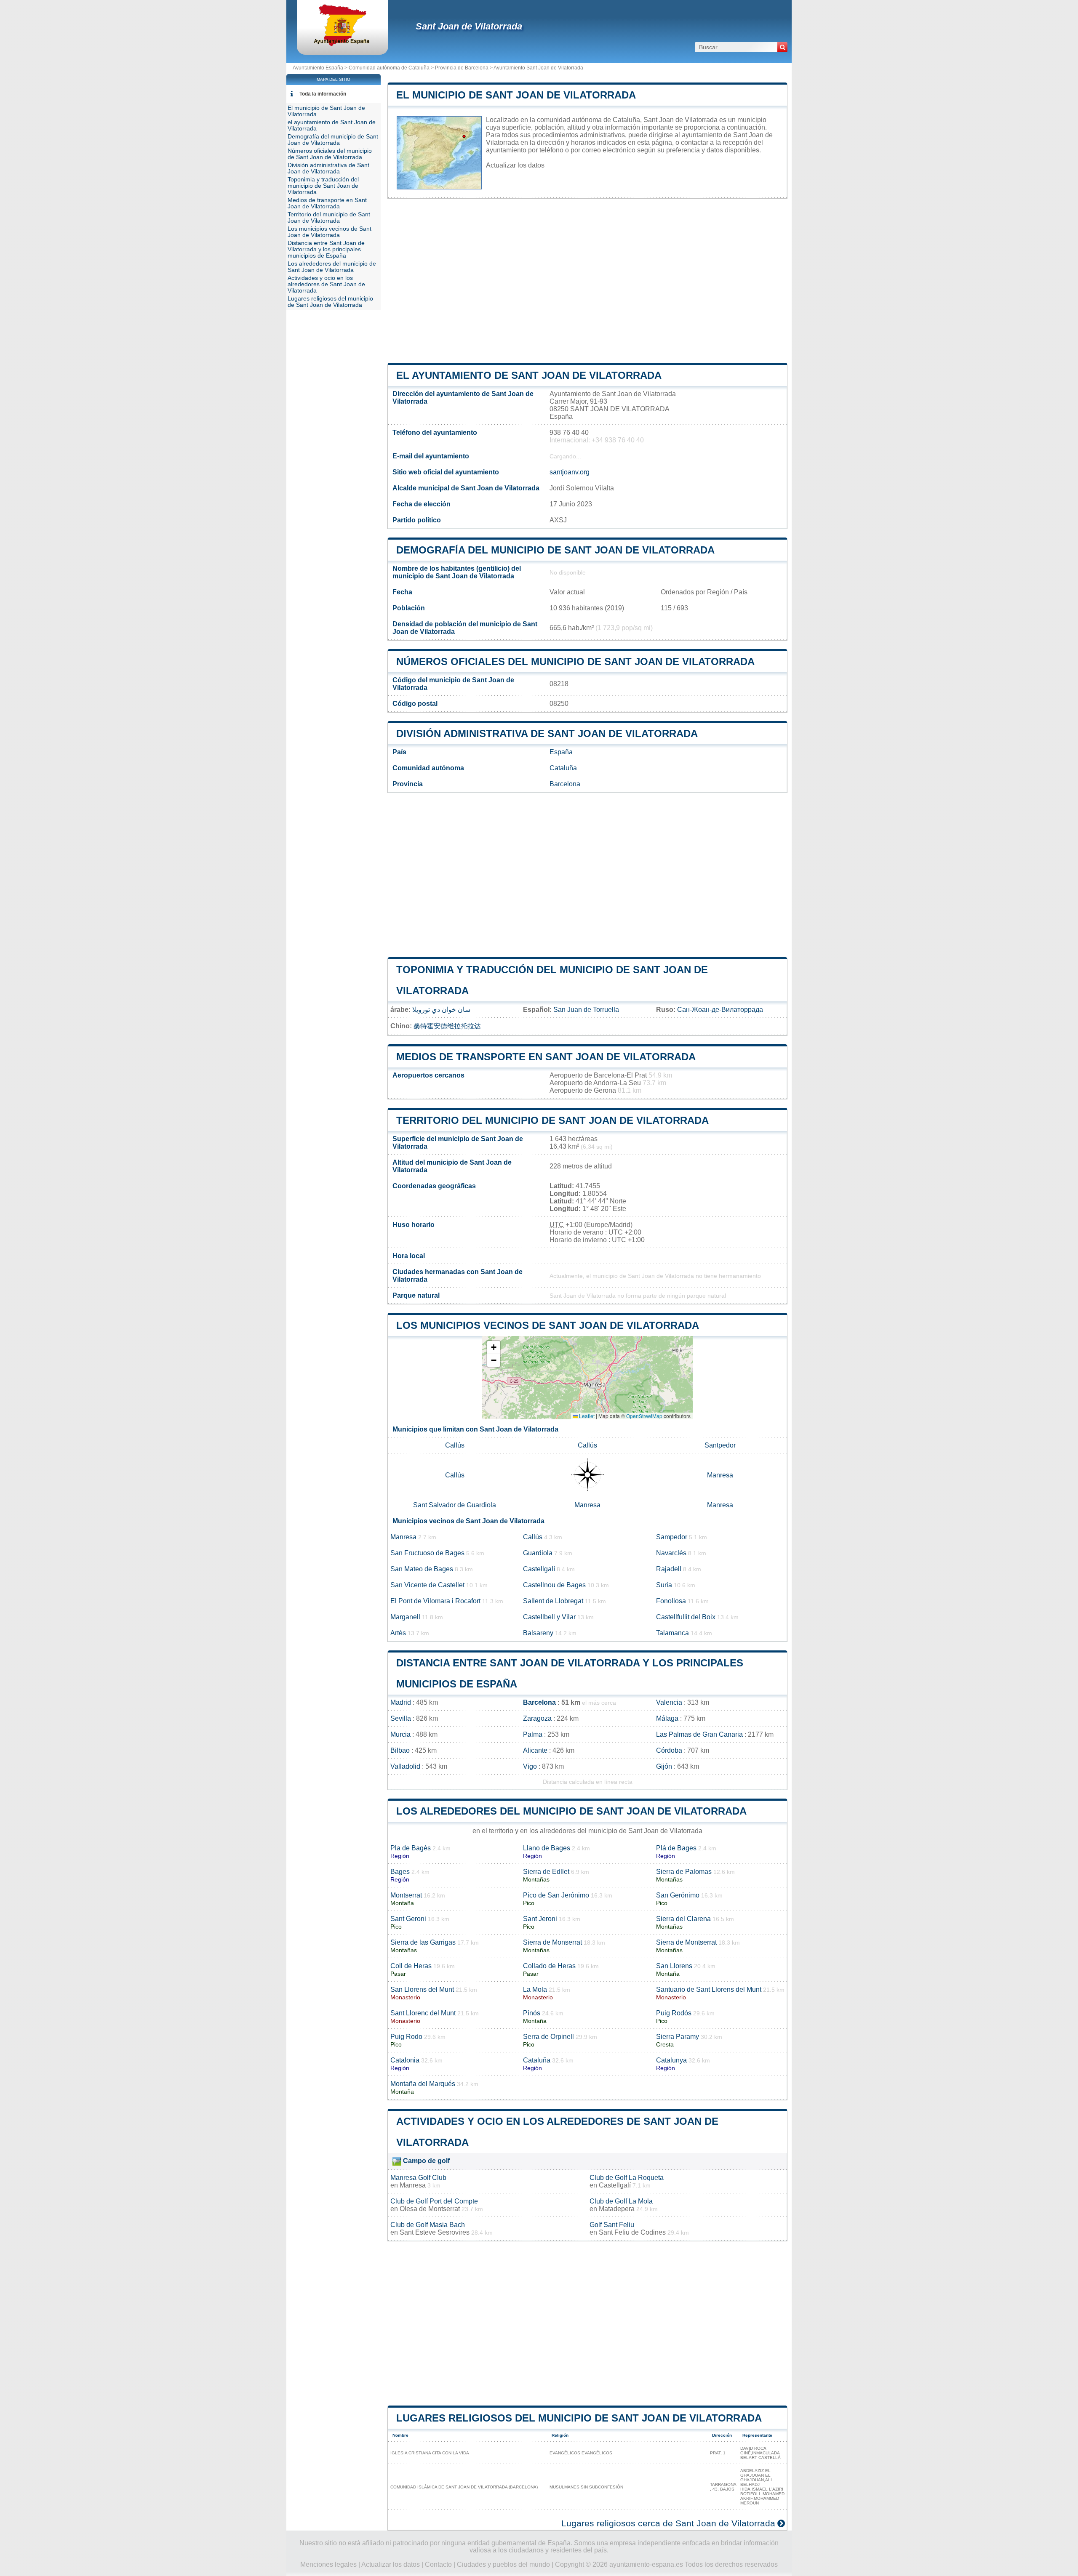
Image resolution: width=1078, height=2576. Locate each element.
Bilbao (400, 1750)
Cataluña (563, 768)
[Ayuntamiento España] (343, 44)
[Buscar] (782, 47)
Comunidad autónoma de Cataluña (389, 68)
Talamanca (672, 1633)
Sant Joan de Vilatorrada (469, 26)
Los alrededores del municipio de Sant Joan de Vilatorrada (571, 1811)
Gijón (664, 1766)
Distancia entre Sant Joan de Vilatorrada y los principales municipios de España (326, 249)
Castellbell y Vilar (549, 1617)
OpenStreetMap (644, 1416)
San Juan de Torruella (586, 1010)
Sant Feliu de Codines (632, 2232)
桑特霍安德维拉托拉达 (447, 1026)
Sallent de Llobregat (553, 1601)
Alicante (535, 1750)
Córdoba (669, 1750)
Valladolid (405, 1766)
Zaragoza (537, 1718)
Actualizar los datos (515, 165)
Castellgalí (539, 1569)
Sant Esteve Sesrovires (435, 2232)
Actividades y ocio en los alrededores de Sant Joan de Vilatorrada (326, 284)
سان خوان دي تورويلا (441, 1010)
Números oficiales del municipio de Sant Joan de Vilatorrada (575, 661)
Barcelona (565, 784)
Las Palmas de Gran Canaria (699, 1734)
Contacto (438, 2564)
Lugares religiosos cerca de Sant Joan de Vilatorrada (668, 2523)
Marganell (405, 1617)
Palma (533, 1734)
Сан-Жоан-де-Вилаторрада (720, 1010)
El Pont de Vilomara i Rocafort (435, 1601)
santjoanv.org (570, 472)
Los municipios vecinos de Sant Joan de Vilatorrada (548, 1325)
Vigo (530, 1766)
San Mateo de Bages (422, 1569)
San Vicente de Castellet (427, 1585)
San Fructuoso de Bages (427, 1553)
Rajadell (669, 1569)
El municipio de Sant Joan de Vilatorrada (516, 95)
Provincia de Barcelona (462, 68)
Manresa (720, 1475)
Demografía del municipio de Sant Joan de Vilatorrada (555, 550)
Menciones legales (328, 2564)
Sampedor (672, 1537)
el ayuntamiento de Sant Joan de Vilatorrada (529, 375)
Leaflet (586, 1416)
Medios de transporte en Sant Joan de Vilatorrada (546, 1057)
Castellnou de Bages (554, 1585)
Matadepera (617, 2209)
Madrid (401, 1702)
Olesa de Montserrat (430, 2209)
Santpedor (720, 1445)
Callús (455, 1445)
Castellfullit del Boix (686, 1617)
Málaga (667, 1718)
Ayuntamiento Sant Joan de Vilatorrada (538, 68)
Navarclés (671, 1553)
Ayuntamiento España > (321, 68)
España (561, 752)
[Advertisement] (587, 281)
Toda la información (323, 94)
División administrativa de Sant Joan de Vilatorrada (547, 733)
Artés (398, 1633)
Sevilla (401, 1718)
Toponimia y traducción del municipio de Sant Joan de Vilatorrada (323, 186)
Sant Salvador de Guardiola (455, 1505)
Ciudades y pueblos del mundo (503, 2564)
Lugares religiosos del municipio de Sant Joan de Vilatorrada (579, 2418)
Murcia (400, 1734)
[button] (494, 1348)
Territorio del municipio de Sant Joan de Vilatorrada (552, 1120)
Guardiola (538, 1553)
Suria (664, 1585)
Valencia (669, 1702)
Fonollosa (671, 1601)
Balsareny (538, 1633)
